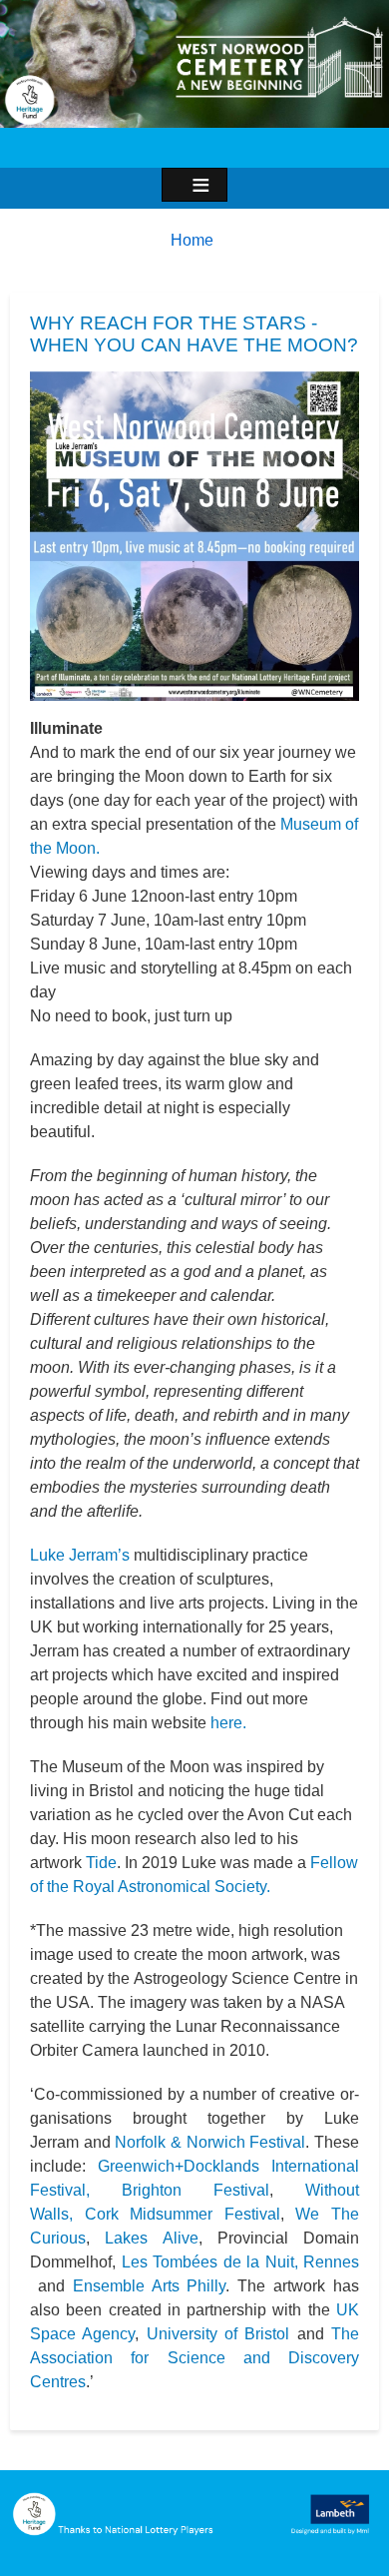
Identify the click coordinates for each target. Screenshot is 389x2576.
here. (228, 1723)
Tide (101, 1863)
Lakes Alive (151, 2238)
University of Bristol (218, 2334)
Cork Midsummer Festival (183, 2214)
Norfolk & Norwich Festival (210, 2142)
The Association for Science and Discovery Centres (194, 2358)
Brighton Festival (195, 2190)
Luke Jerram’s (80, 1555)
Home (192, 240)
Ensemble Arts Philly (150, 2286)
